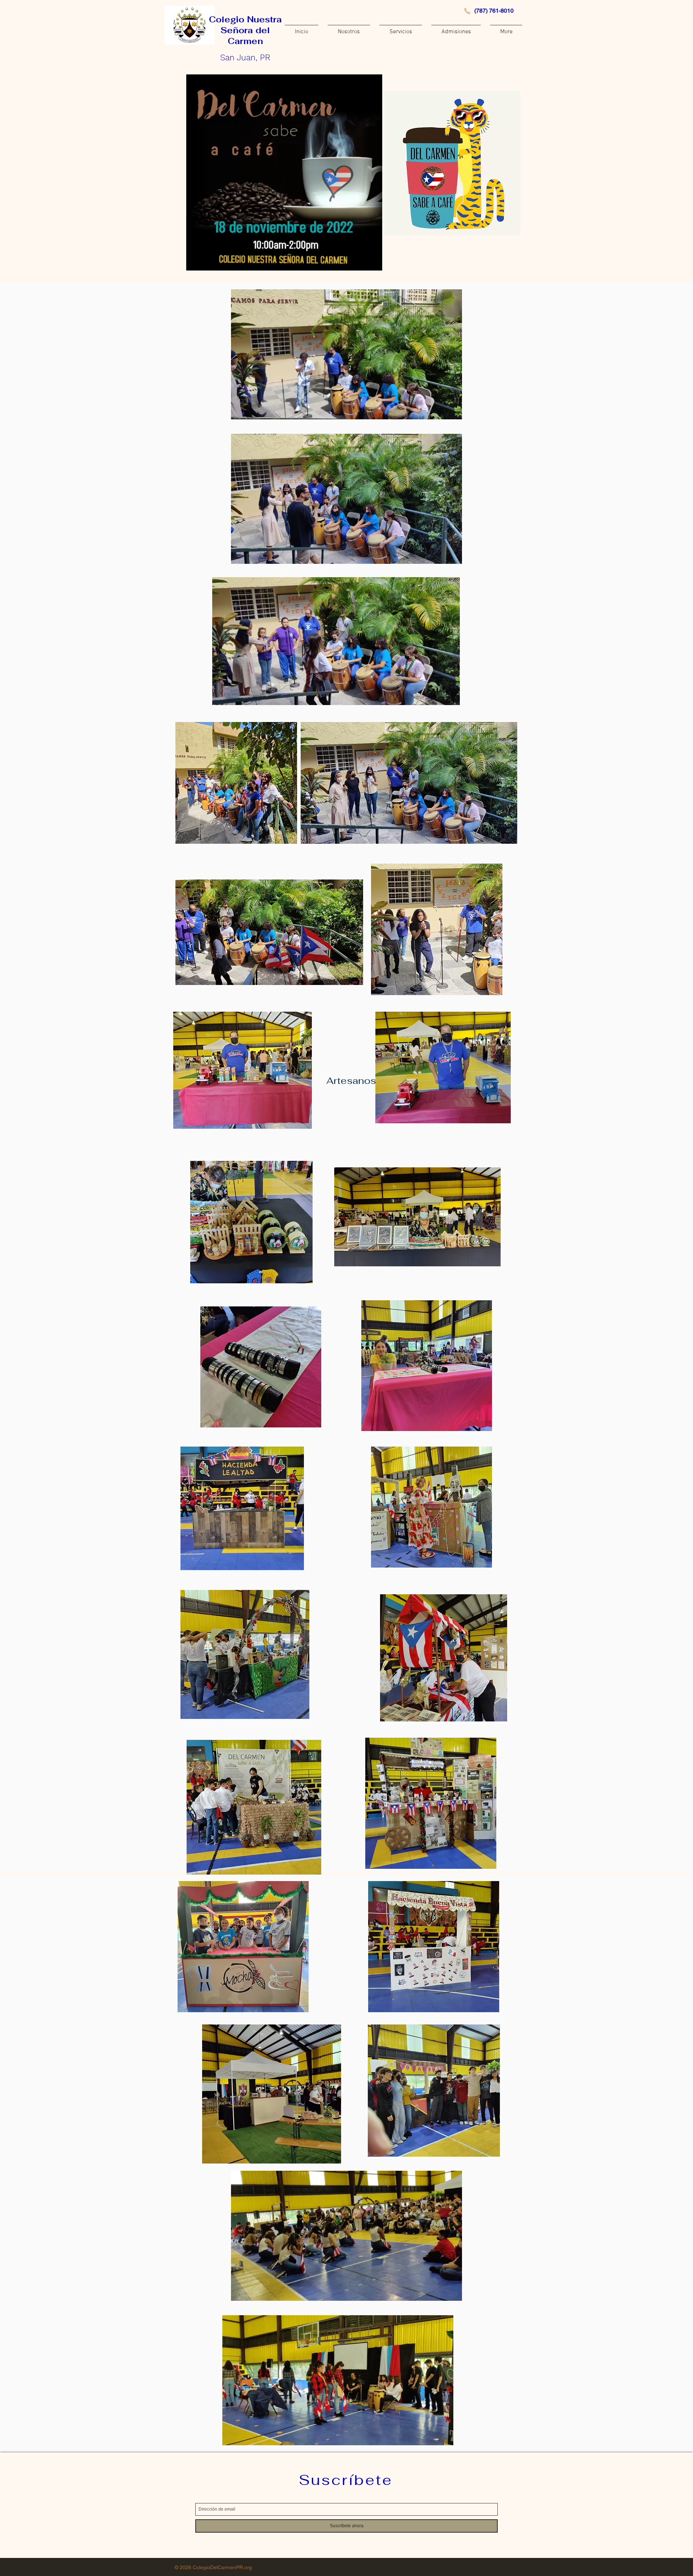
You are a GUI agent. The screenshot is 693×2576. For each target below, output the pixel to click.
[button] (346, 411)
